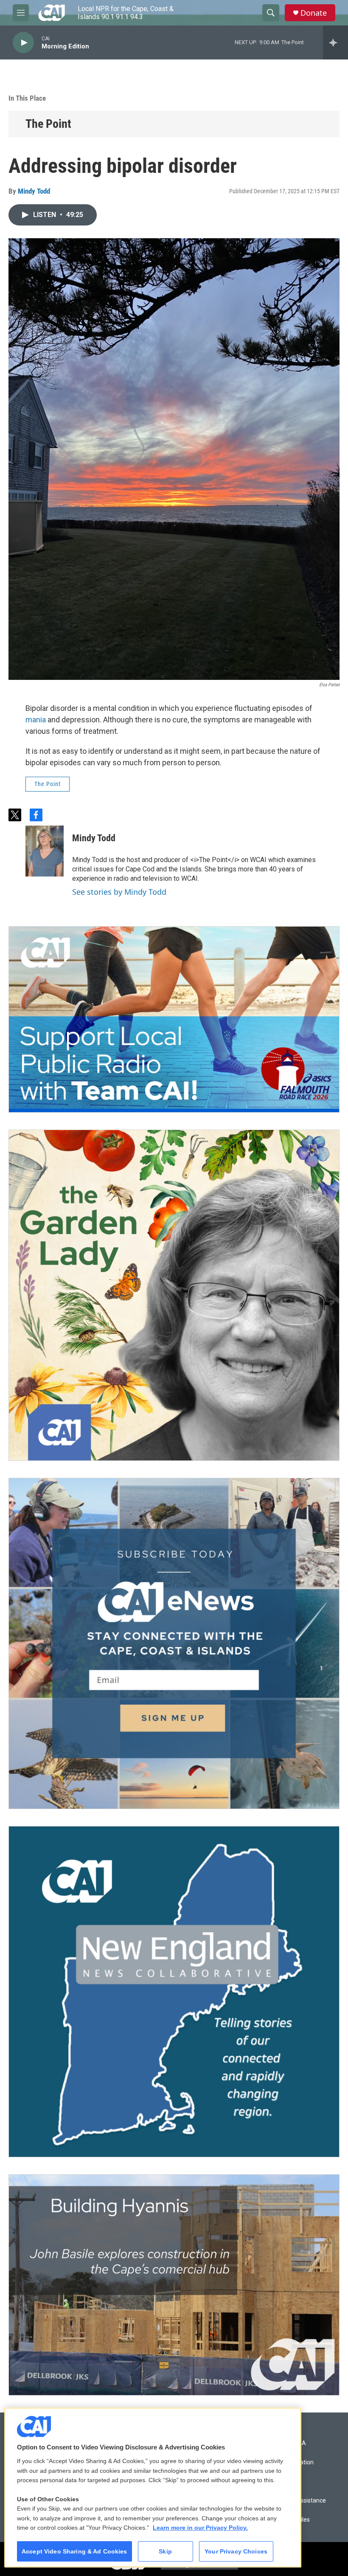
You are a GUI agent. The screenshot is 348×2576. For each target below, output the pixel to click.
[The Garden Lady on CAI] (174, 1295)
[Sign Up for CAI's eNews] (174, 1643)
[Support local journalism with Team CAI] (174, 1020)
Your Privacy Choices (236, 2551)
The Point (48, 124)
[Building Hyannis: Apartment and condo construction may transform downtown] (174, 2285)
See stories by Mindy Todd (119, 892)
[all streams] (335, 42)
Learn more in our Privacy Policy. (200, 2528)
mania (36, 720)
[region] (153, 2487)
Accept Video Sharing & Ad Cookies (74, 2551)
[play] (23, 43)
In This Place (27, 98)
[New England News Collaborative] (174, 1992)
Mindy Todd (34, 191)
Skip (165, 2551)
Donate (314, 13)
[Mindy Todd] (45, 851)
